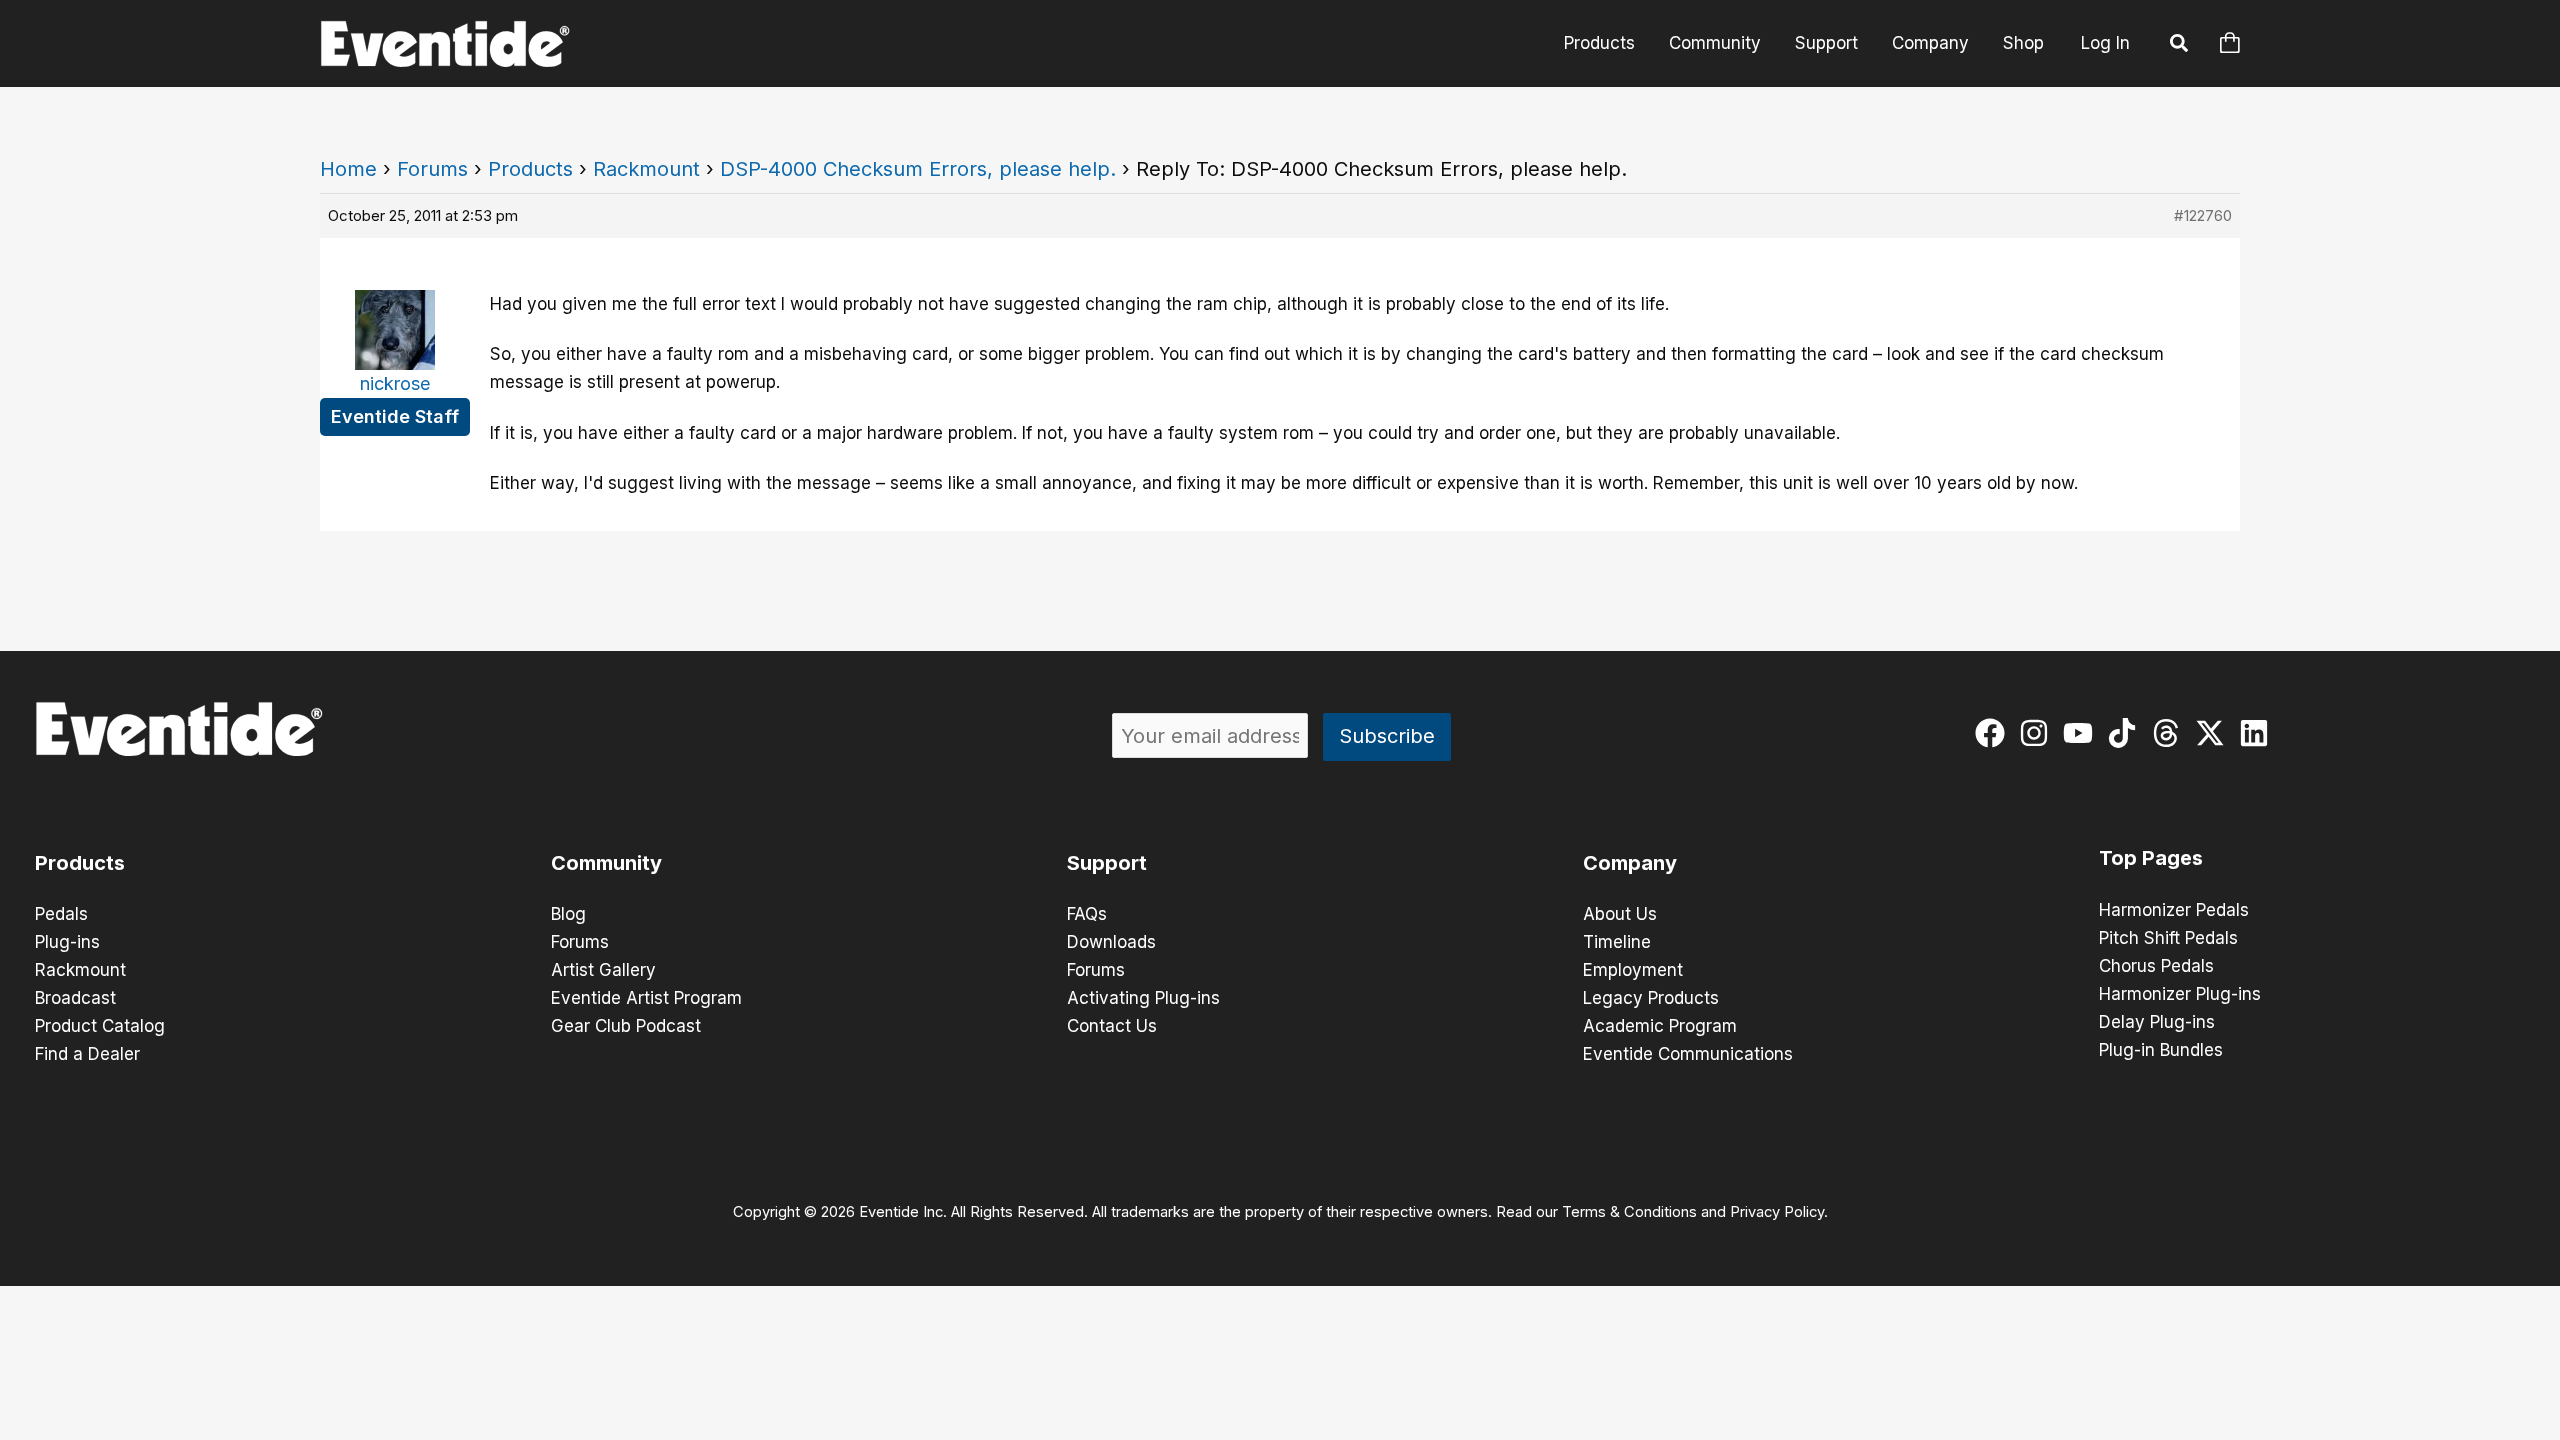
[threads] (2170, 733)
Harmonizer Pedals (2174, 910)
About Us (1620, 914)
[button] (2180, 46)
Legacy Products (1651, 998)
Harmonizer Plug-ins (2180, 994)
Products (1599, 43)
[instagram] (2038, 733)
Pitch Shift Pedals (2168, 938)
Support (1826, 43)
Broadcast (75, 998)
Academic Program (1660, 1026)
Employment (1633, 970)
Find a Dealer (87, 1054)
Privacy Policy (1777, 1212)
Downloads (1111, 942)
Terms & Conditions (1629, 1212)
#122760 (2203, 215)
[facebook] (1994, 733)
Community (1715, 43)
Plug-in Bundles (2161, 1050)
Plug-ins (67, 942)
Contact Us (1112, 1026)
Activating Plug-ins (1143, 998)
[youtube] (2082, 733)
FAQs (1087, 914)
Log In (2105, 43)
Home (348, 169)
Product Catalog (100, 1026)
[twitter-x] (2214, 733)
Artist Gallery (603, 970)
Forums (432, 169)
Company (1930, 43)
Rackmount (646, 169)
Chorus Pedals (2156, 966)
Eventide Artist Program (646, 998)
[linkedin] (2258, 733)
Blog (568, 914)
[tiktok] (2126, 733)
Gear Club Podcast (626, 1026)
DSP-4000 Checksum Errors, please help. (918, 169)
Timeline (1617, 942)
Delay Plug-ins (2157, 1022)
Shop (2023, 43)
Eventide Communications (1688, 1054)
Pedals (61, 914)
